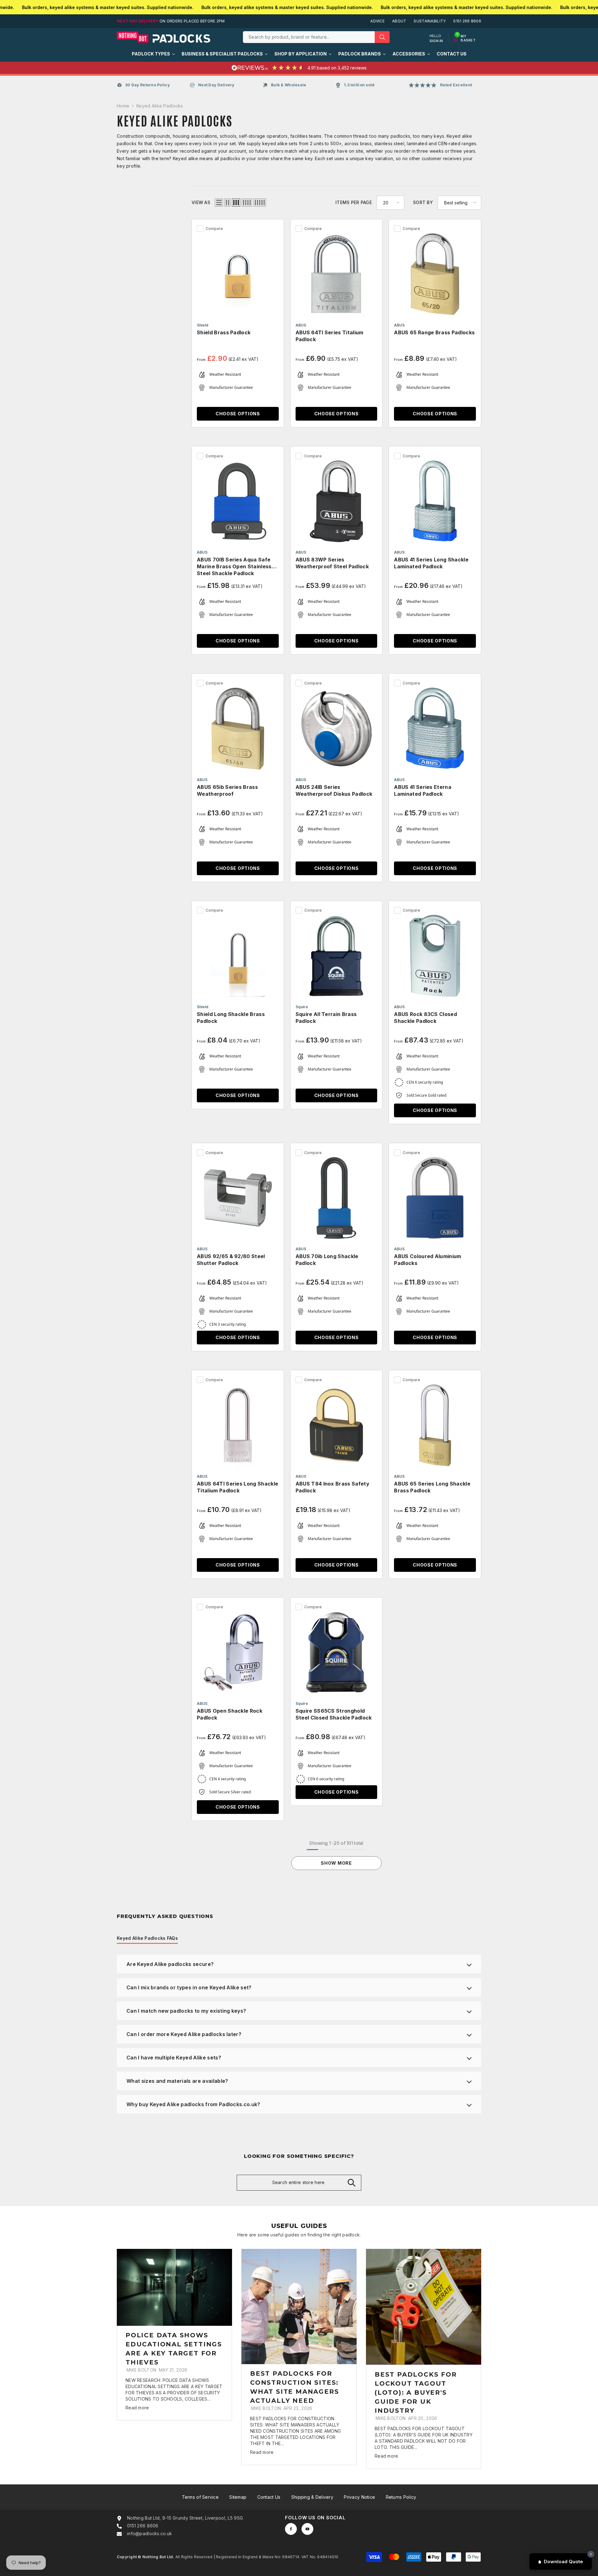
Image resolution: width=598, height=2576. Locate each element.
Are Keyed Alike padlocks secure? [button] (170, 1964)
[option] (174, 2335)
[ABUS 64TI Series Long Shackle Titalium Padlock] (238, 1425)
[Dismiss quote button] (591, 2554)
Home (123, 106)
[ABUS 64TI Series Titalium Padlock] (337, 274)
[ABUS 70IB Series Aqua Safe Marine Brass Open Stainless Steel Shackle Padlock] (238, 501)
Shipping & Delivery (312, 2497)
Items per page (354, 202)
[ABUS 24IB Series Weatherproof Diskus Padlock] (337, 729)
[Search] (316, 37)
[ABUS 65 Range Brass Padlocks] (435, 274)
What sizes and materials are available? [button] (177, 2081)
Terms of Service (200, 2497)
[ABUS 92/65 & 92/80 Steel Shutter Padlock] (238, 1198)
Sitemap (238, 2497)
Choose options (238, 414)
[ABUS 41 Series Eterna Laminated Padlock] (435, 729)
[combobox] (309, 37)
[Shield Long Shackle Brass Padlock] (238, 956)
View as (201, 202)
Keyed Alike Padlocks (160, 106)
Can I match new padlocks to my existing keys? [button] (186, 2011)
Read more (137, 2408)
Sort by (423, 202)
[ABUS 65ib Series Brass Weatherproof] (238, 729)
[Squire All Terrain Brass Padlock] (337, 956)
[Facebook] (291, 2529)
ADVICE (377, 21)
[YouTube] (307, 2529)
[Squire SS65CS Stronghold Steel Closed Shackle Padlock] (337, 1652)
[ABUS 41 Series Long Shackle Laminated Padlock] (435, 501)
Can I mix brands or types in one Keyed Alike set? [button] (189, 1987)
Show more (336, 1863)
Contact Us (269, 2497)
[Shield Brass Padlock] (238, 274)
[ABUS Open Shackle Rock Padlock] (238, 1652)
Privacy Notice (359, 2497)
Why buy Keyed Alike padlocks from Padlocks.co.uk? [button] (193, 2104)
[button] (219, 203)
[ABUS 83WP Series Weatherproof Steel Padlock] (337, 501)
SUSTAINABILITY (430, 21)
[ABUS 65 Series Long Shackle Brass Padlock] (435, 1425)
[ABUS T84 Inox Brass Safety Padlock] (337, 1425)
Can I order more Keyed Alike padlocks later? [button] (184, 2034)
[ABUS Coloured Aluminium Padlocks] (435, 1198)
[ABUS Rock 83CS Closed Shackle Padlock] (435, 956)
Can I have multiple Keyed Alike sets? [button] (174, 2058)
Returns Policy (401, 2497)
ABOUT (399, 21)
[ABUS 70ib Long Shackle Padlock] (337, 1198)
